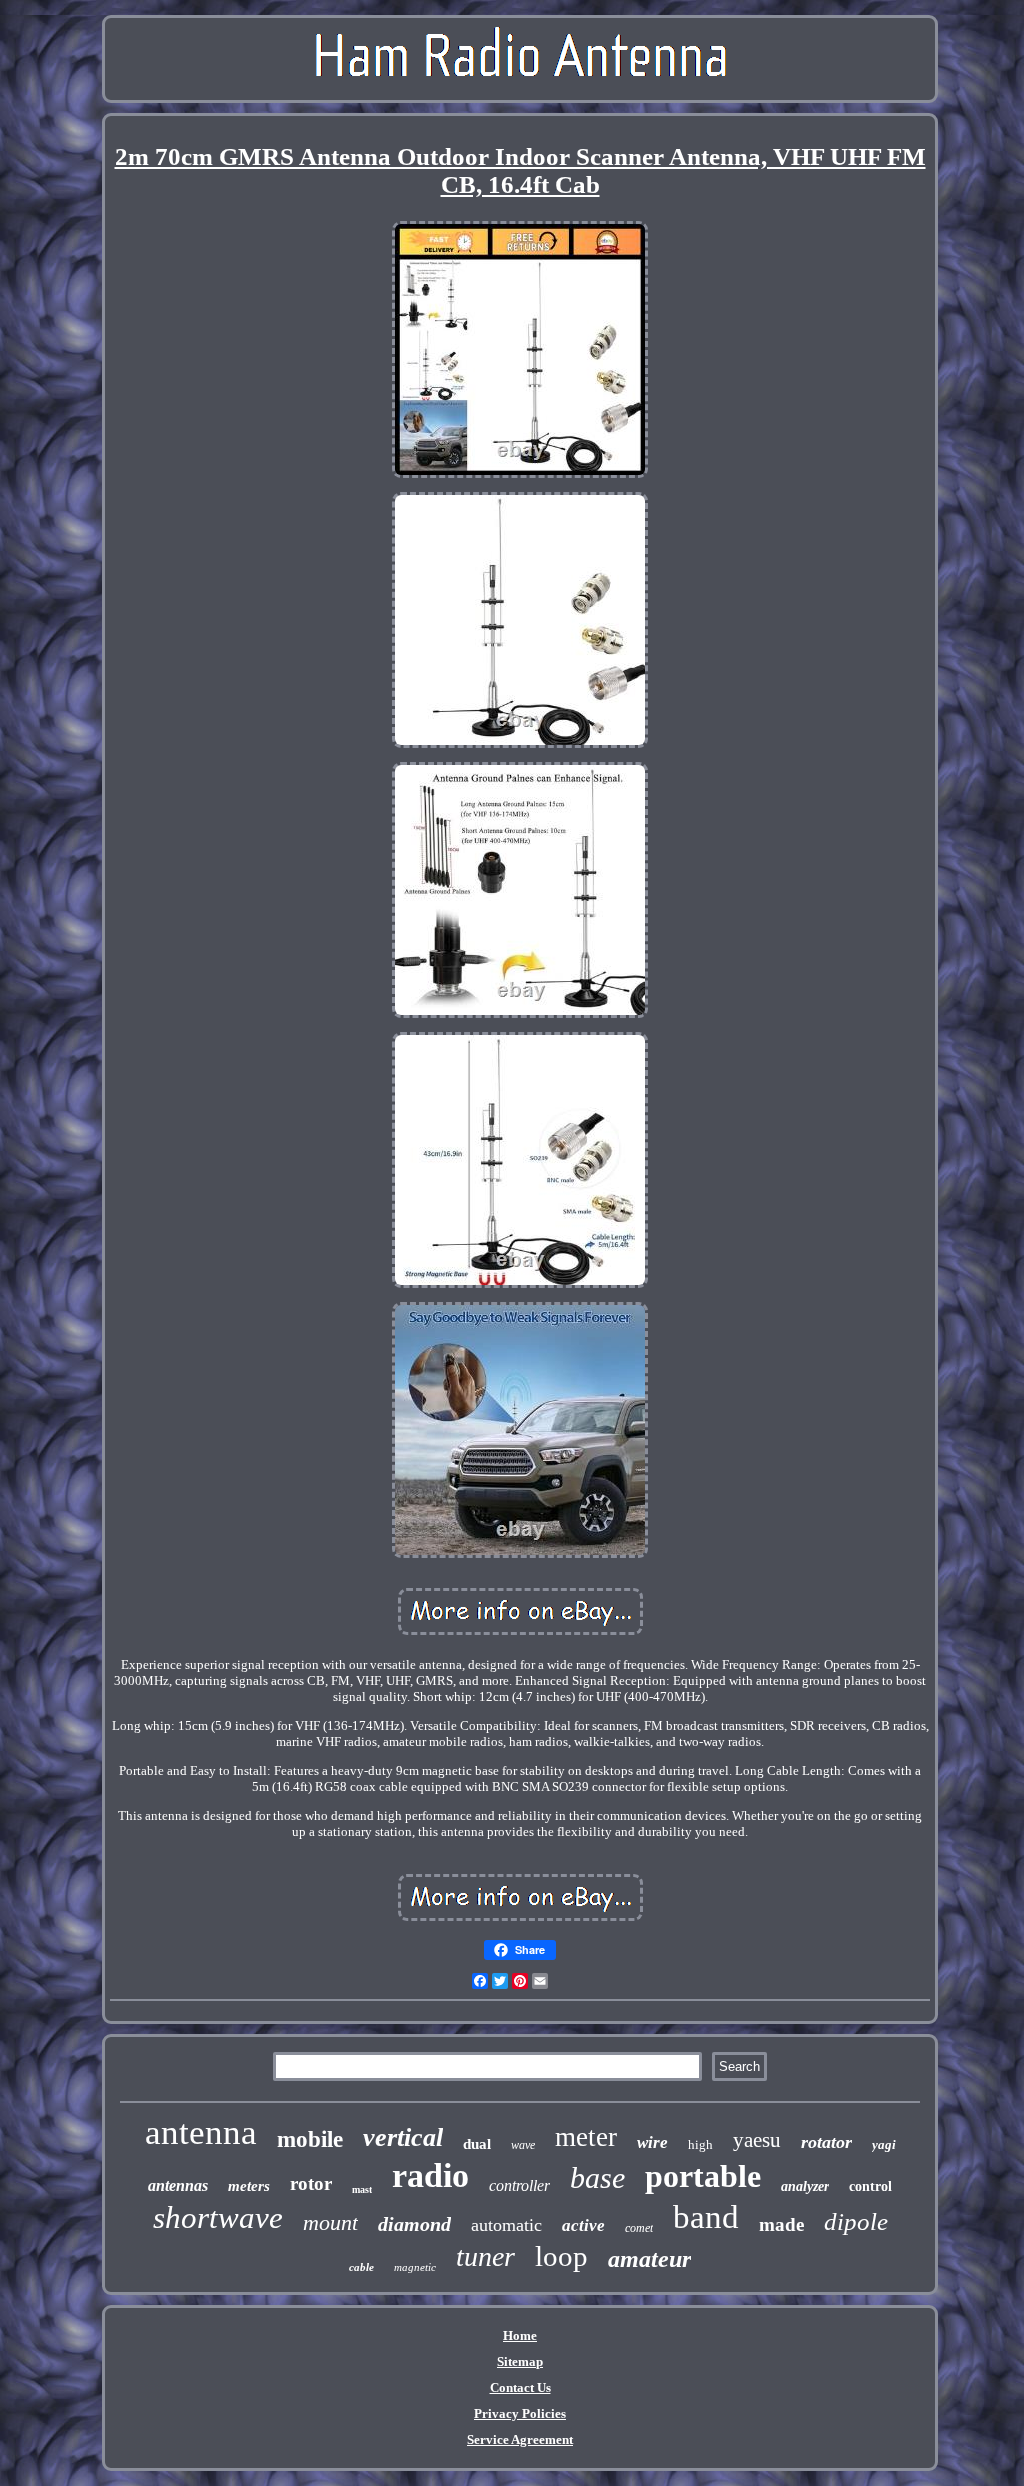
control (870, 2186)
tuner (485, 2256)
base (597, 2177)
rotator (826, 2142)
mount (330, 2222)
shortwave (218, 2217)
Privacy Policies (520, 2413)
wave (523, 2145)
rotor (311, 2183)
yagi (884, 2144)
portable (703, 2176)
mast (362, 2189)
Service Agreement (520, 2439)
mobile (310, 2139)
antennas (178, 2185)
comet (639, 2228)
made (781, 2224)
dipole (856, 2221)
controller (519, 2185)
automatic (506, 2225)
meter (586, 2137)
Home (520, 2335)
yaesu (757, 2140)
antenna (201, 2132)
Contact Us (520, 2387)
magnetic (415, 2267)
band (706, 2217)
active (583, 2225)
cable (361, 2267)
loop (561, 2256)
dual (477, 2144)
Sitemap (520, 2361)
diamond (414, 2224)
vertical (403, 2137)
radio (430, 2175)
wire (652, 2142)
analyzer (805, 2186)
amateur (649, 2259)
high (700, 2144)
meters (249, 2186)
